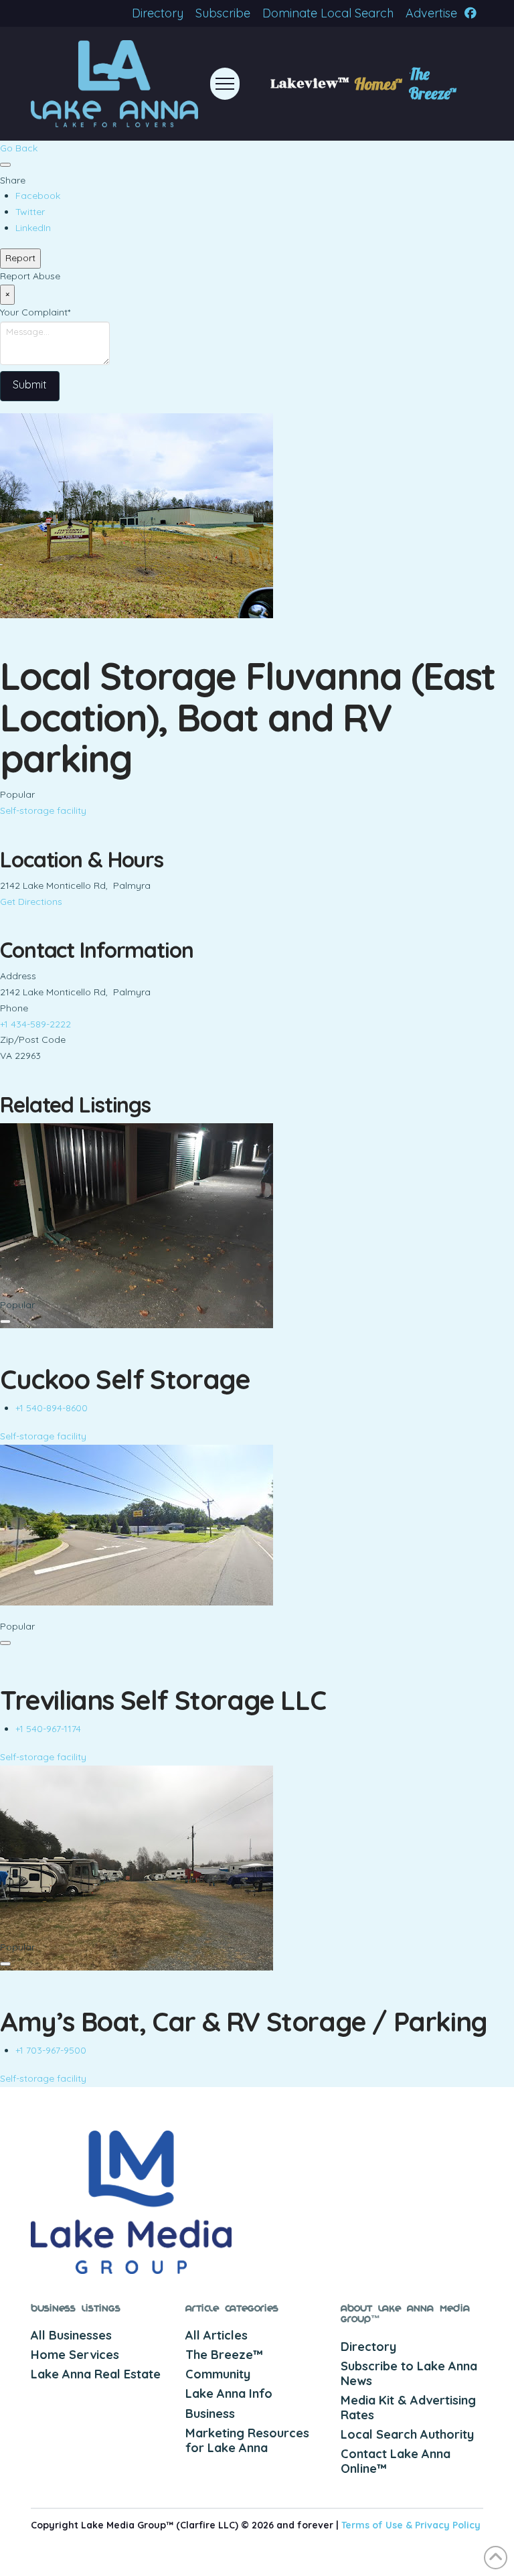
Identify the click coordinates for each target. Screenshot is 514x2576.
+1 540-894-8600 (52, 1408)
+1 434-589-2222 (35, 1024)
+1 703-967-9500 (51, 2050)
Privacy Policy (448, 2525)
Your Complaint (35, 312)
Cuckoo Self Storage (125, 1379)
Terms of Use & (378, 2525)
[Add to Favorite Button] (5, 165)
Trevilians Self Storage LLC (163, 1700)
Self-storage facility (43, 810)
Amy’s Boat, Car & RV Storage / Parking (244, 2021)
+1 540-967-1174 (48, 1729)
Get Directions (31, 902)
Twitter (30, 212)
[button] (225, 84)
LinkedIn (33, 228)
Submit (30, 384)
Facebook (38, 196)
